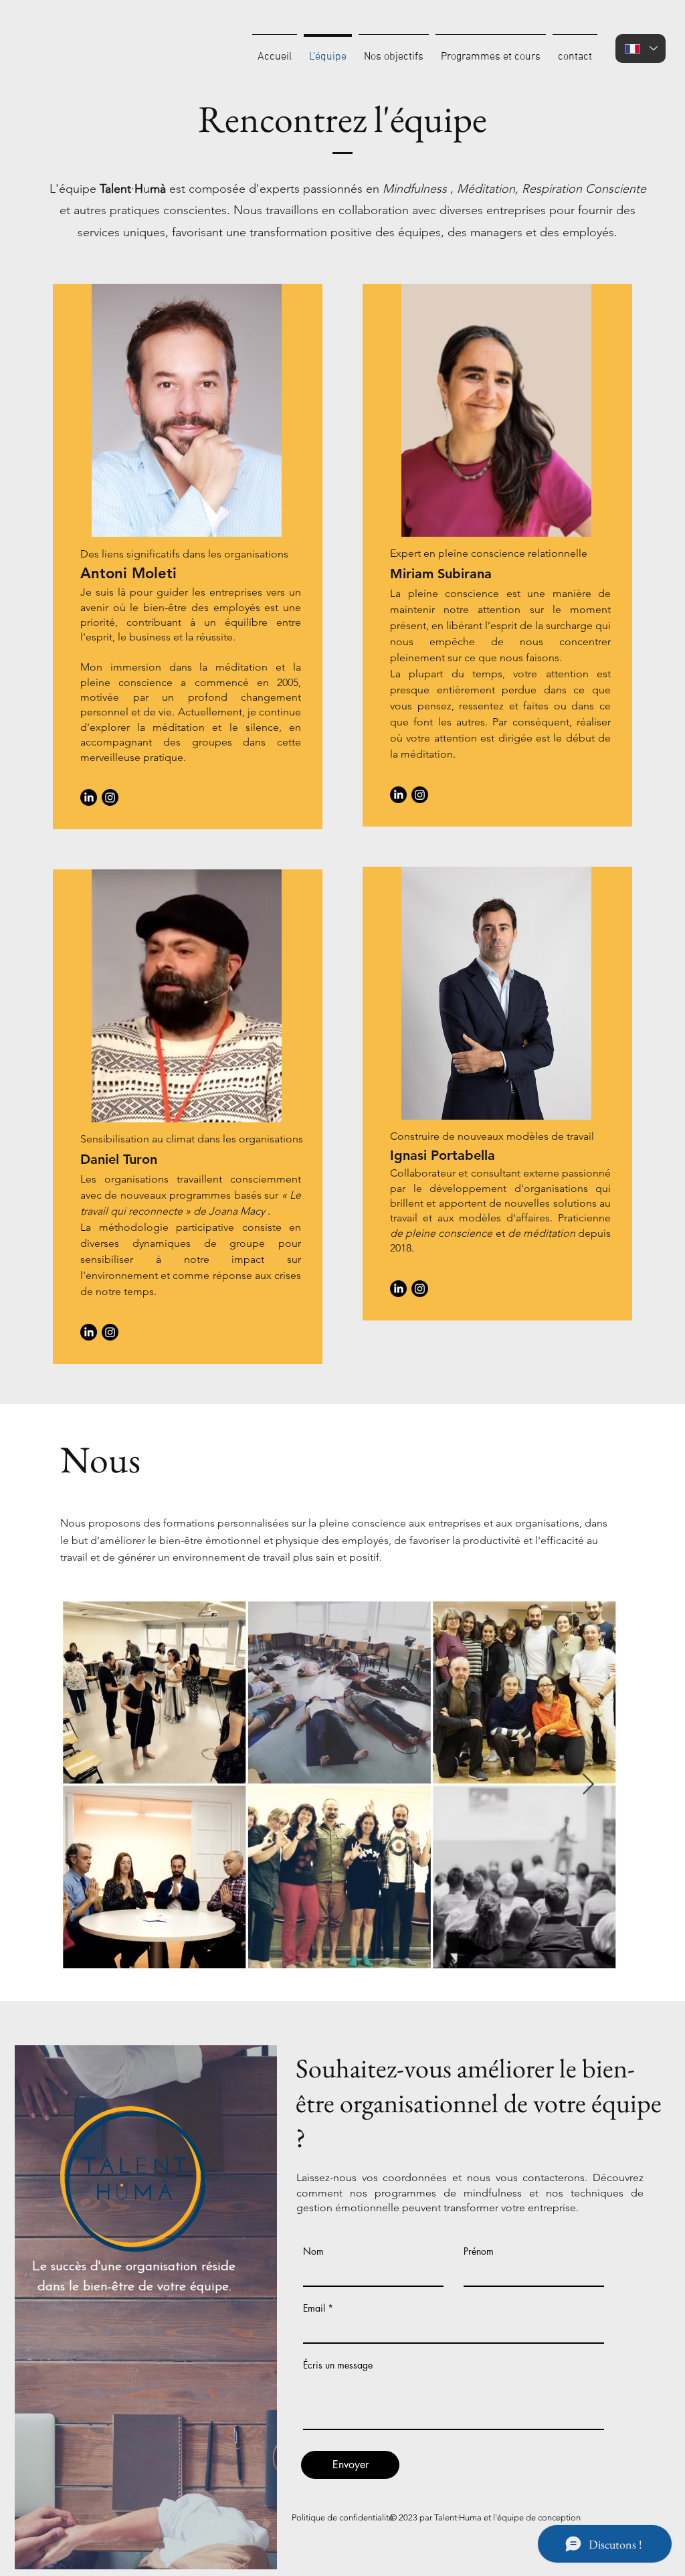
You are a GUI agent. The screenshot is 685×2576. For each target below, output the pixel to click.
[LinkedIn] (89, 797)
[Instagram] (110, 797)
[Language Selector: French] (641, 49)
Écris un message (338, 2365)
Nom (313, 2251)
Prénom (479, 2251)
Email (314, 2308)
